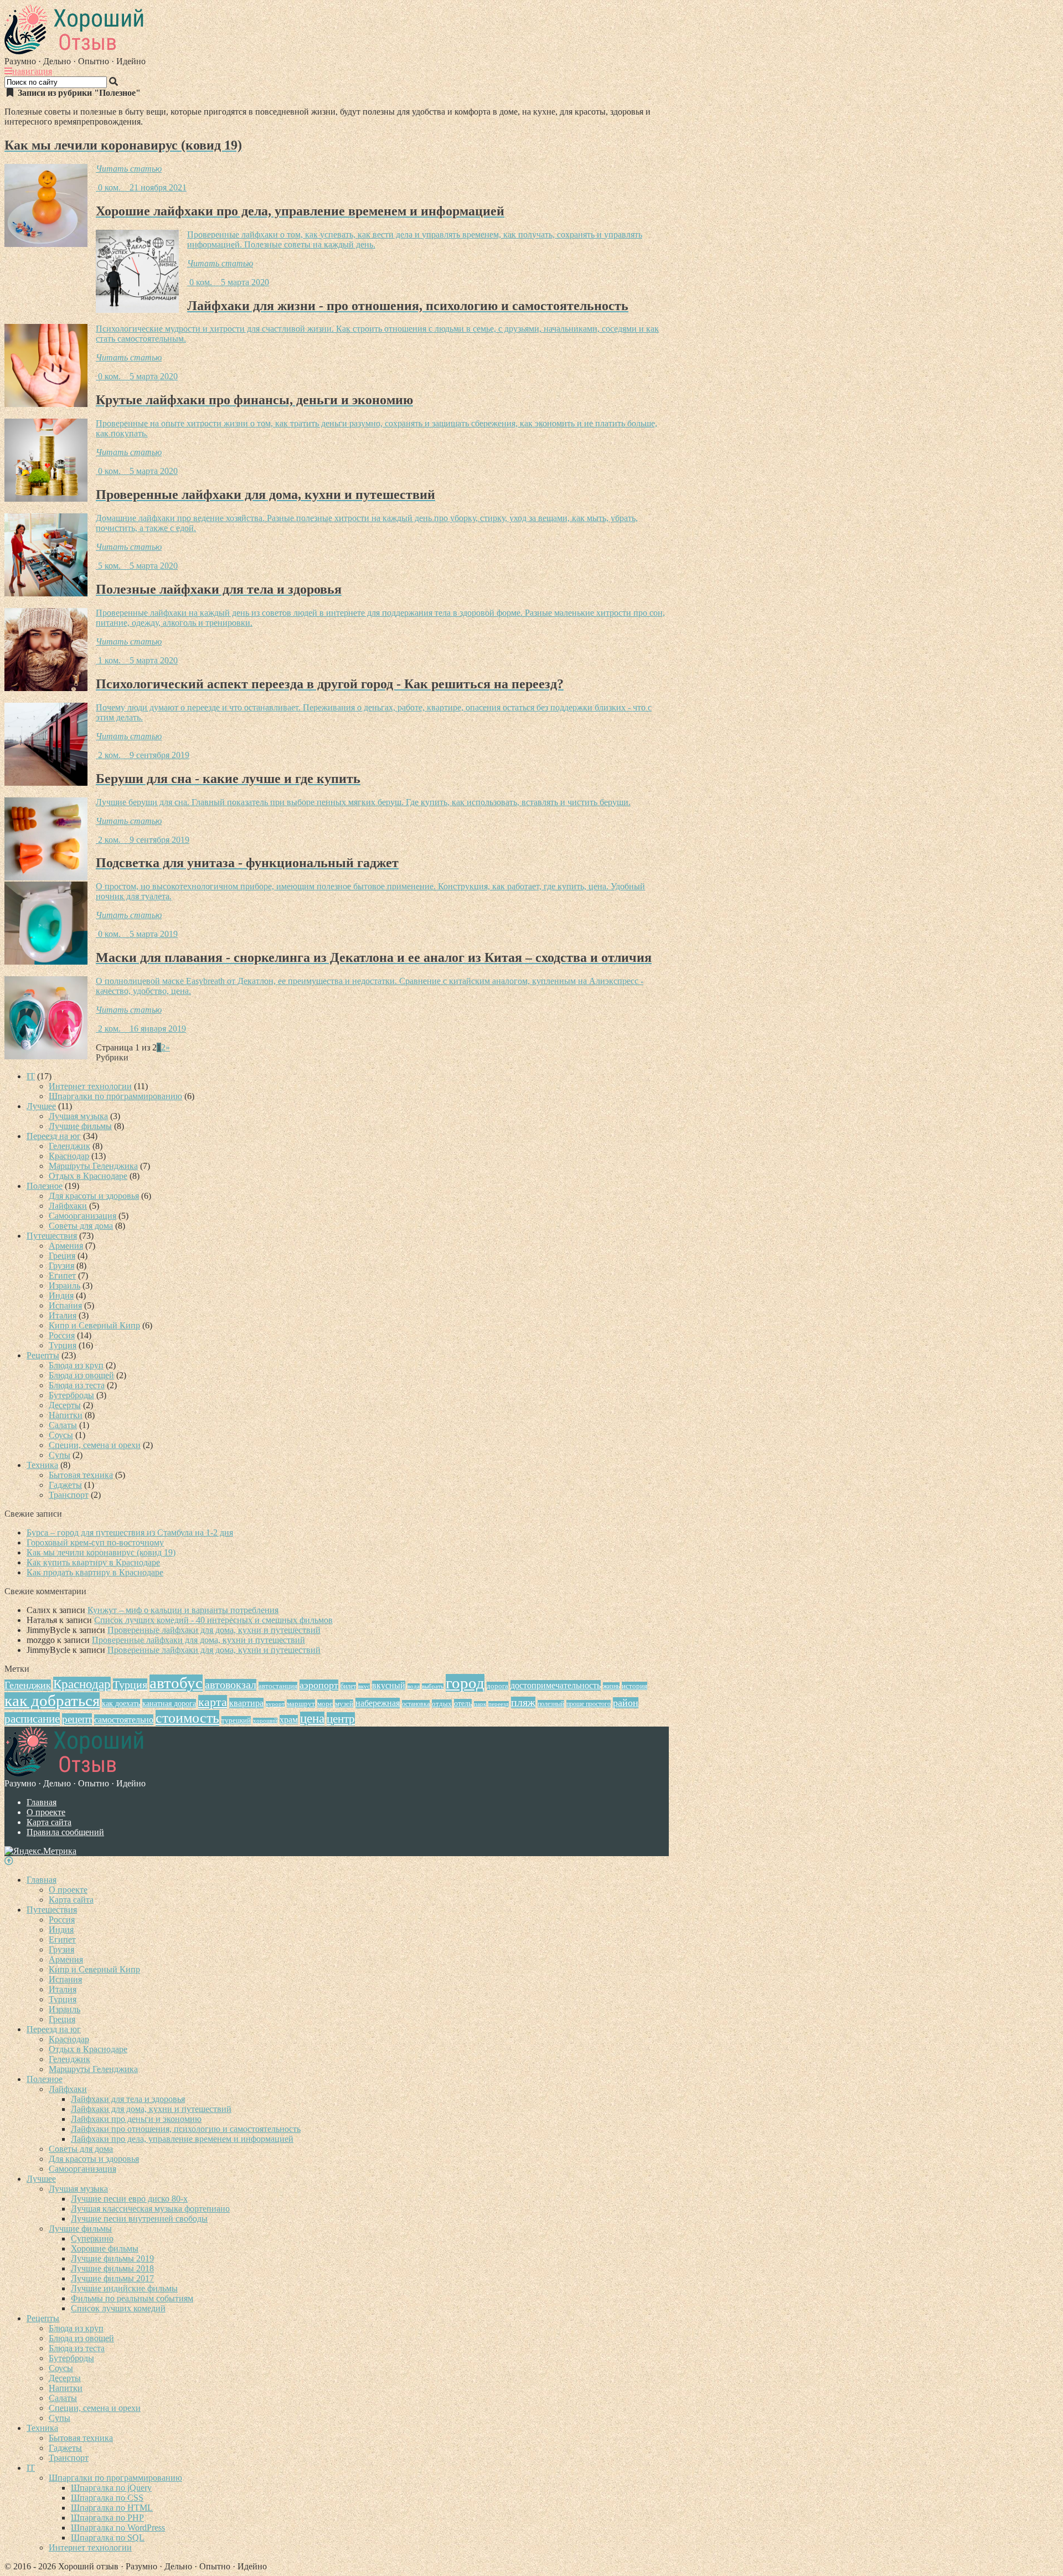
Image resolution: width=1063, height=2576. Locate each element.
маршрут (301, 1704)
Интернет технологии (90, 1086)
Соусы (61, 1435)
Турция (63, 1345)
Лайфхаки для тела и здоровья (128, 2099)
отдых (442, 1704)
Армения (66, 1246)
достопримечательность (556, 1685)
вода (414, 1686)
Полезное (45, 1186)
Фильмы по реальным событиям (132, 2298)
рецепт (77, 1719)
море (325, 1704)
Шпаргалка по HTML (112, 2508)
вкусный (389, 1685)
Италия (63, 1315)
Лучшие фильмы (80, 1126)
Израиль (64, 1286)
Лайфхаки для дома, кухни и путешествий (151, 2109)
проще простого (589, 1704)
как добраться (52, 1701)
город (465, 1683)
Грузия (61, 1266)
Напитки (66, 1415)
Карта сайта (49, 1822)
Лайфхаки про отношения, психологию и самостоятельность (186, 2129)
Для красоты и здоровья (94, 1196)
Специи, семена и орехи (95, 1445)
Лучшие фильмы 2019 (112, 2258)
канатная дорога (169, 1703)
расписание (32, 1719)
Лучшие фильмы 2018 (112, 2268)
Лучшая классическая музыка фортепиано (150, 2209)
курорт (275, 1704)
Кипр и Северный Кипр (94, 1325)
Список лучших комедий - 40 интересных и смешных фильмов (213, 1620)
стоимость (187, 1718)
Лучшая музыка (78, 1116)
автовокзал (231, 1685)
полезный (551, 1704)
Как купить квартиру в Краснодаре (93, 1562)
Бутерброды (71, 1395)
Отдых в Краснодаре (88, 1176)
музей (344, 1704)
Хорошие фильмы (105, 2248)
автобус (176, 1683)
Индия (61, 1295)
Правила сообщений (65, 1832)
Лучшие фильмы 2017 (112, 2278)
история (634, 1686)
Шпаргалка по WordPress (118, 2528)
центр (341, 1719)
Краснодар (69, 1156)
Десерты (65, 1405)
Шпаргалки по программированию (115, 1096)
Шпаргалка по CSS (107, 2498)
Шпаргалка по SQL (108, 2538)
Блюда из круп (76, 1365)
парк (480, 1704)
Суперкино (92, 2238)
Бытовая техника (81, 1475)
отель (463, 1703)
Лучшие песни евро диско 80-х (129, 2199)
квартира (246, 1703)
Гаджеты (65, 1485)
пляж (523, 1702)
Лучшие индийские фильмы (124, 2288)
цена (312, 1719)
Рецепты (43, 1355)
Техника (42, 1465)
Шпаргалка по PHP (107, 2518)
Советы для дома (81, 1226)
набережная (378, 1703)
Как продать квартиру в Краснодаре (95, 1572)
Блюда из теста (77, 1385)
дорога (497, 1686)
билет (348, 1686)
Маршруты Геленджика (93, 1166)
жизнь (611, 1686)
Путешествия (52, 1236)
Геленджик (69, 1146)
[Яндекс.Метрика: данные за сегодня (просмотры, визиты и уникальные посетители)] (40, 1851)
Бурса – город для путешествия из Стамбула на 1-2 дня (130, 1532)
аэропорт (319, 1685)
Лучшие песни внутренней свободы (139, 2219)
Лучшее (41, 1106)
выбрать (433, 1686)
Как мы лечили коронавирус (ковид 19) (101, 1552)
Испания (65, 1305)
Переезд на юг (54, 1136)
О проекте (46, 1812)
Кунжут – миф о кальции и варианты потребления (183, 1610)
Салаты (63, 1425)
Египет (62, 1276)
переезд (499, 1704)
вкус (364, 1686)
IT (31, 1076)
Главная (42, 1802)
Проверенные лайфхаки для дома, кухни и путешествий (214, 1630)
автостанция (278, 1686)
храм (289, 1720)
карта (213, 1702)
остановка (416, 1704)
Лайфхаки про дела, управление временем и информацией (182, 2139)
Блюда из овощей (81, 1375)
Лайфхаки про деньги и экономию (136, 2119)
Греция (62, 1256)
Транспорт (69, 1495)
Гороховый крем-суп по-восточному (95, 1542)
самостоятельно (124, 1720)
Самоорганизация (82, 1216)
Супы (60, 1455)
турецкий (236, 1720)
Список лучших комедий (118, 2308)
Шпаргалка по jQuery (111, 2488)
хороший (265, 1721)
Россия (62, 1335)
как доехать (121, 1703)
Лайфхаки (68, 1206)
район (626, 1703)
